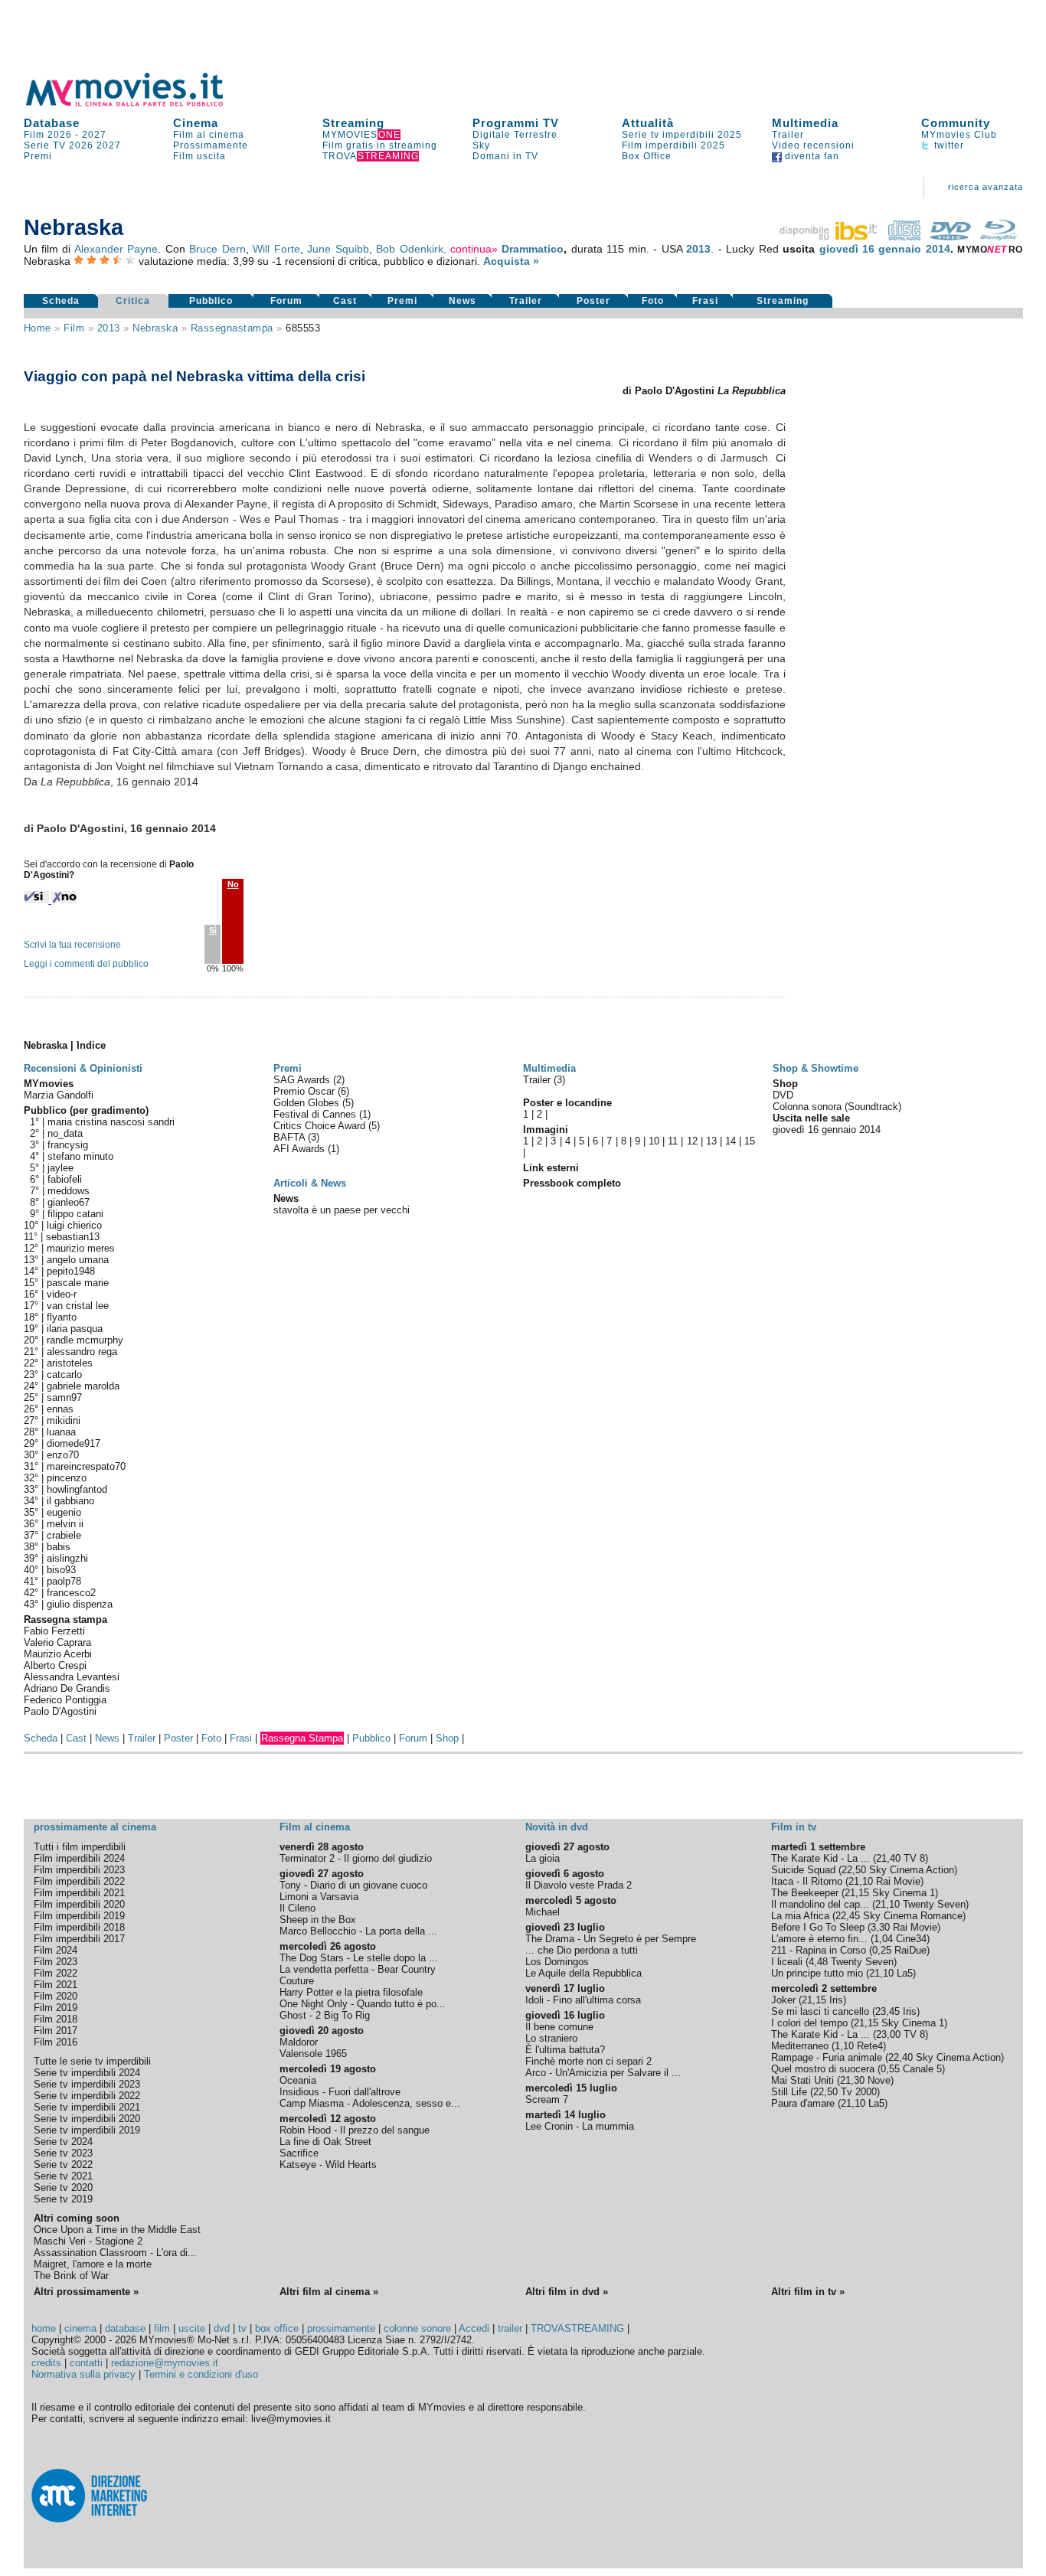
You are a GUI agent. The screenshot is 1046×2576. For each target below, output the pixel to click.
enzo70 (63, 1455)
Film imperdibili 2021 (79, 1893)
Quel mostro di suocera (823, 2069)
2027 (94, 135)
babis (59, 1547)
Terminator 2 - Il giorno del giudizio (356, 1858)
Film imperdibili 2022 (79, 1881)
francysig (68, 1145)
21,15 (857, 1893)
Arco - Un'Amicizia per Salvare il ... (603, 2073)
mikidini (64, 1420)
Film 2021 (56, 1985)
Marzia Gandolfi (59, 1095)
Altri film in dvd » (567, 2292)
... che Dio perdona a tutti (582, 1950)
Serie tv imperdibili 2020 (87, 2119)
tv (242, 2328)
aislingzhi (67, 1558)
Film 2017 (56, 2031)
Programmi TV (516, 123)
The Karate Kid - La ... (820, 1858)
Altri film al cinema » (329, 2292)
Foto (653, 301)
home (44, 2328)
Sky (481, 145)
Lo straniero (551, 2038)
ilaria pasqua (75, 1329)
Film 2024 (56, 1950)
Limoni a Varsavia (319, 1897)
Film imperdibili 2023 (79, 1870)
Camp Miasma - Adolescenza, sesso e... (370, 2103)
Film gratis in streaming (380, 145)
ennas (60, 1409)
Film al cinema (209, 135)
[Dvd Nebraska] (950, 237)
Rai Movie (898, 1881)
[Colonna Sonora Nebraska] (904, 237)
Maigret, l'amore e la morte (93, 2264)
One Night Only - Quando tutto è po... (363, 2004)
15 (750, 1141)
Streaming (353, 123)
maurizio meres (81, 1248)
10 (654, 1141)
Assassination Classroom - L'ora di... (115, 2253)
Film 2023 (56, 1962)
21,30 (852, 2080)
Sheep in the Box (318, 1920)
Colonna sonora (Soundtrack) (837, 1107)
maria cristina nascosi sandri (111, 1122)
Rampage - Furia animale (827, 2057)
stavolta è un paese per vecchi (342, 1210)
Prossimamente (211, 145)
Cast (345, 301)
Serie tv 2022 (63, 2165)
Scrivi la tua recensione (72, 945)
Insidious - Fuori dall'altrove (340, 2092)
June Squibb (338, 249)
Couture (297, 1981)
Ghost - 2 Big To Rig (325, 2015)
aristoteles (70, 1363)
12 (692, 1141)
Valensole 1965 (313, 2054)
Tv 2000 (859, 2092)
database (125, 2328)
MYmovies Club (959, 135)
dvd (222, 2328)
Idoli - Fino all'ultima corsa (583, 2000)
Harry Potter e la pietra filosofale (351, 1992)
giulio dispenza (80, 1604)
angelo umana (78, 1260)
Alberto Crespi (55, 1665)
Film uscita (199, 156)
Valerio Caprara (57, 1642)
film (74, 328)
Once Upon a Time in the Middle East (117, 2230)
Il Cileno (297, 1908)
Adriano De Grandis (67, 1688)
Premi (38, 156)
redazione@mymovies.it (165, 2363)
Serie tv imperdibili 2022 (87, 2096)
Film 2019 (56, 2008)
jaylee (60, 1168)
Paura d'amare (803, 2103)
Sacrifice (299, 2153)
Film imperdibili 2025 (673, 145)
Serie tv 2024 (63, 2142)
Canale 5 (922, 2069)
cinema (80, 2328)
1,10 (844, 2046)
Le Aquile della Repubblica (583, 1973)
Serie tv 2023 (63, 2153)
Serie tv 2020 (63, 2187)
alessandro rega (82, 1352)
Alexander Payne (116, 249)
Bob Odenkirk (409, 249)
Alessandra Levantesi (72, 1677)
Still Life (789, 2092)
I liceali (787, 1962)
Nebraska (155, 328)
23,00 (888, 2034)
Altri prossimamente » (86, 2292)
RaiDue (910, 1950)
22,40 (901, 2057)
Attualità (648, 123)
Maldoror (299, 2042)
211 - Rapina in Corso (819, 1950)
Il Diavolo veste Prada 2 (579, 1885)
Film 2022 (56, 1973)
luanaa (61, 1432)
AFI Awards (301, 1149)
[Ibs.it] (829, 237)
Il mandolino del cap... (820, 1904)
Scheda (61, 301)
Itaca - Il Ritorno (807, 1881)
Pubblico (211, 301)
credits (46, 2363)
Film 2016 (56, 2042)
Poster (593, 301)
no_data (65, 1133)
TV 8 (914, 1858)
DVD (783, 1095)
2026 (81, 145)
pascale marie (78, 1283)
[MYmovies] (139, 104)
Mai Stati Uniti (802, 2080)
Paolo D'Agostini (60, 1711)
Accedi (474, 2328)
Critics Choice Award (321, 1126)
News (463, 301)
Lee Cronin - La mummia (580, 2126)
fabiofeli (65, 1179)
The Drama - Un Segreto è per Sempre (611, 1939)
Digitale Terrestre (515, 135)
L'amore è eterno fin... (819, 1939)
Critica (133, 301)
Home (38, 328)
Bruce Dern (217, 249)
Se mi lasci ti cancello (820, 2011)
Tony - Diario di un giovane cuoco (353, 1885)
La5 (905, 1973)
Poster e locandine (567, 1103)
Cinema (196, 123)
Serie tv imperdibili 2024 (87, 2073)
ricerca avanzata (986, 187)
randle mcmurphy (85, 1340)
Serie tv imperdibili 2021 (87, 2107)
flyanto (62, 1317)
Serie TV (45, 145)
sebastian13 (73, 1237)
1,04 (883, 1939)
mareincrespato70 (86, 1466)
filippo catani (75, 1214)
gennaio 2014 (914, 249)
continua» (474, 249)
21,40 (888, 1858)
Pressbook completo (572, 1183)
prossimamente (341, 2328)
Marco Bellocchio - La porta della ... (358, 1931)
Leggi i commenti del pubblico (86, 964)
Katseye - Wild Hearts (328, 2165)
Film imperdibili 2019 (79, 1916)
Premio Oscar (306, 1091)
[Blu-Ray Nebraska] (999, 237)
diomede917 (74, 1443)
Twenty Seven (934, 1904)
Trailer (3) (544, 1080)
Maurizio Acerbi (58, 1654)
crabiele (64, 1535)
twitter (948, 145)
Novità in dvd (557, 1827)
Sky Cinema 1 (904, 1893)
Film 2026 (48, 135)
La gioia (543, 1858)
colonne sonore (417, 2328)
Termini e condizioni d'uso (201, 2374)
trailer (510, 2328)
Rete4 (870, 2046)
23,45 (887, 2011)
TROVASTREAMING (577, 2328)
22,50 (854, 1870)
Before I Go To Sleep (818, 1927)
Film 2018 (56, 2019)
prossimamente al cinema (95, 1827)
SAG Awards (303, 1080)
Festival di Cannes (316, 1114)
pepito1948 (71, 1271)
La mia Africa (800, 1916)
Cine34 (911, 1939)
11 (673, 1141)
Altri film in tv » (808, 2292)
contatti (86, 2363)
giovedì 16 (847, 249)
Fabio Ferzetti (54, 1631)
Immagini (546, 1130)
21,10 (861, 1881)
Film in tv (794, 1827)
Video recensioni (813, 145)
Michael (543, 1912)
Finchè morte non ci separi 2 (588, 2061)
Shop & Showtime (816, 1068)
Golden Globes (308, 1103)
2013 (698, 249)
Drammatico (533, 249)
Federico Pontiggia (65, 1700)
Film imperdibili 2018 (79, 1927)
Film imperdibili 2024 (79, 1858)
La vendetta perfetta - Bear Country (358, 1969)
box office (277, 2328)
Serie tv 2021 (63, 2176)
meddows (69, 1191)
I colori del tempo (809, 2023)
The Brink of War (71, 2276)
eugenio (64, 1512)
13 (711, 1141)
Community (956, 123)
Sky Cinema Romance (913, 1916)
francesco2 (71, 1593)
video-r (62, 1294)
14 (731, 1141)
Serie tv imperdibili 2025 (682, 135)
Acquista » (511, 261)
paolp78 (64, 1581)
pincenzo (67, 1478)
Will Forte (276, 249)
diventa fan (811, 156)
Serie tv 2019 (63, 2199)
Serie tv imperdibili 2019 (87, 2130)
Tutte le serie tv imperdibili (92, 2061)
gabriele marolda (83, 1386)
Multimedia (805, 123)
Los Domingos (557, 1962)
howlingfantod (77, 1489)
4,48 (818, 1962)
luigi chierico (74, 1225)
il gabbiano (70, 1501)
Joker (783, 2000)
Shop (447, 1738)
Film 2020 (56, 1996)
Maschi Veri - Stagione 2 (88, 2241)
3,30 (880, 1927)
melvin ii (65, 1524)
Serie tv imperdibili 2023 (87, 2084)
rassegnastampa (232, 328)
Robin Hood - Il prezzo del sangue (355, 2130)
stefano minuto (80, 1156)
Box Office (647, 156)
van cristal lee (78, 1306)
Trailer (788, 135)
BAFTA (291, 1137)
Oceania (298, 2080)
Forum (286, 301)
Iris (836, 2000)
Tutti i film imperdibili (80, 1847)
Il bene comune (559, 2027)
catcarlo (64, 1375)
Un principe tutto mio (817, 1973)
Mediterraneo (800, 2046)
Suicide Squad (803, 1870)
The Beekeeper (805, 1893)
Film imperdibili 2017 (79, 1939)
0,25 (882, 1950)
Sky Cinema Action (912, 1870)
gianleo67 (69, 1202)
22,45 (848, 1916)
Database (52, 123)
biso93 (61, 1570)
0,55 (890, 2069)
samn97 (64, 1397)
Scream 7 (547, 2099)
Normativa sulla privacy (83, 2374)
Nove (879, 2080)
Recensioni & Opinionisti (83, 1068)
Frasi (705, 301)
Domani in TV (505, 156)
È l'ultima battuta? (565, 2050)
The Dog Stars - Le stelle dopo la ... (359, 1958)
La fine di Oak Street (325, 2142)
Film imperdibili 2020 (79, 1904)
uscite (192, 2328)
